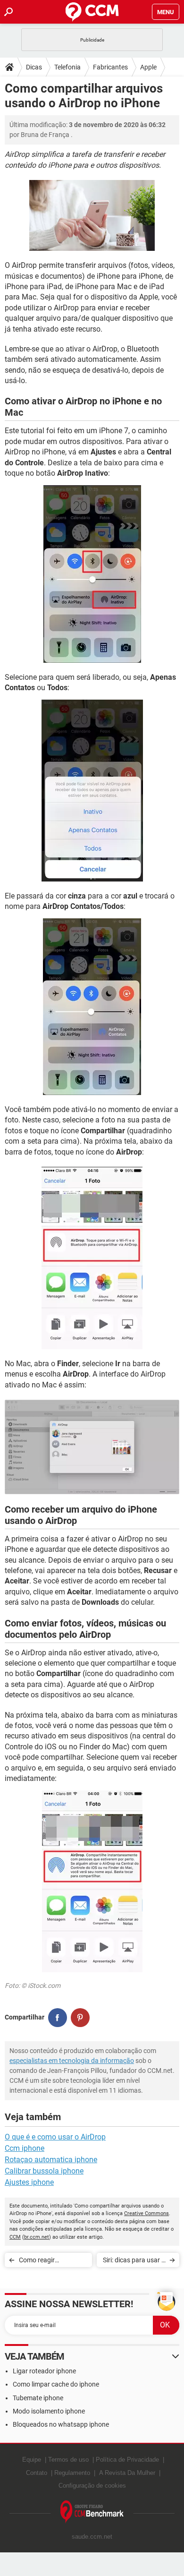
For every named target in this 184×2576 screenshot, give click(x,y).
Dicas (34, 67)
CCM (15, 2237)
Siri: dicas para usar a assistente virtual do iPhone (134, 2262)
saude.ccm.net (92, 2537)
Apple (148, 67)
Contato (37, 2473)
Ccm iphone (25, 2148)
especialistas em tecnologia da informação (72, 2061)
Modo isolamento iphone (49, 2411)
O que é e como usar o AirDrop (55, 2137)
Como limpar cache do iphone (56, 2384)
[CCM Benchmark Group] (92, 2512)
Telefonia (67, 67)
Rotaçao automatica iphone (51, 2160)
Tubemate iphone (38, 2398)
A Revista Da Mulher (127, 2473)
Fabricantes (110, 67)
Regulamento (72, 2473)
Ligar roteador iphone (44, 2371)
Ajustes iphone (29, 2182)
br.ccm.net (37, 2237)
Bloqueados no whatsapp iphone (61, 2424)
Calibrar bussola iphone (44, 2171)
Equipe (32, 2460)
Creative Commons (146, 2213)
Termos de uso (68, 2460)
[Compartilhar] (58, 2018)
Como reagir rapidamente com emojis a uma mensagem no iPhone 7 (53, 2262)
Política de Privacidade (127, 2460)
